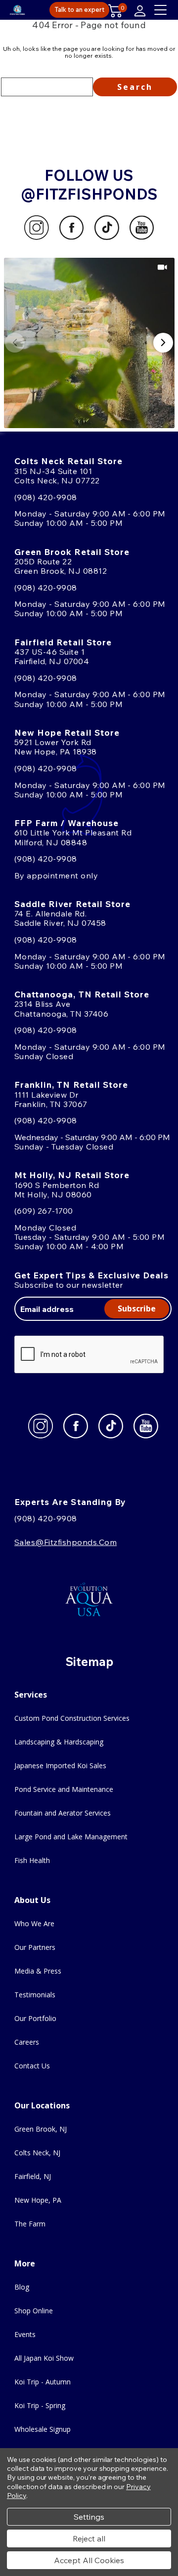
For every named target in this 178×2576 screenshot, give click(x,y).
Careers (27, 2042)
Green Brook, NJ (41, 2129)
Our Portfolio (35, 2018)
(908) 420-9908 (46, 497)
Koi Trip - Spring (40, 2405)
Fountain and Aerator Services (63, 1813)
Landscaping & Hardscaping (59, 1742)
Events (25, 2334)
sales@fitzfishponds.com (66, 1542)
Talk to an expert (79, 9)
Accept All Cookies (89, 2560)
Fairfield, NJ (33, 2176)
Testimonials (35, 1995)
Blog (22, 2287)
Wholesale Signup (43, 2429)
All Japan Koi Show (44, 2358)
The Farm (30, 2224)
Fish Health (32, 1860)
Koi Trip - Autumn (43, 2382)
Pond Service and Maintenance (64, 1789)
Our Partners (35, 1947)
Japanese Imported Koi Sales (60, 1765)
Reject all (89, 2538)
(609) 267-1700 (44, 1211)
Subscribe (137, 1308)
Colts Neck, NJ (37, 2153)
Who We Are (34, 1923)
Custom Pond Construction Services (72, 1718)
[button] (89, 343)
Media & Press (38, 1971)
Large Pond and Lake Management (71, 1837)
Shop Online (34, 2311)
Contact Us (32, 2066)
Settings (89, 2517)
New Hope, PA (38, 2200)
